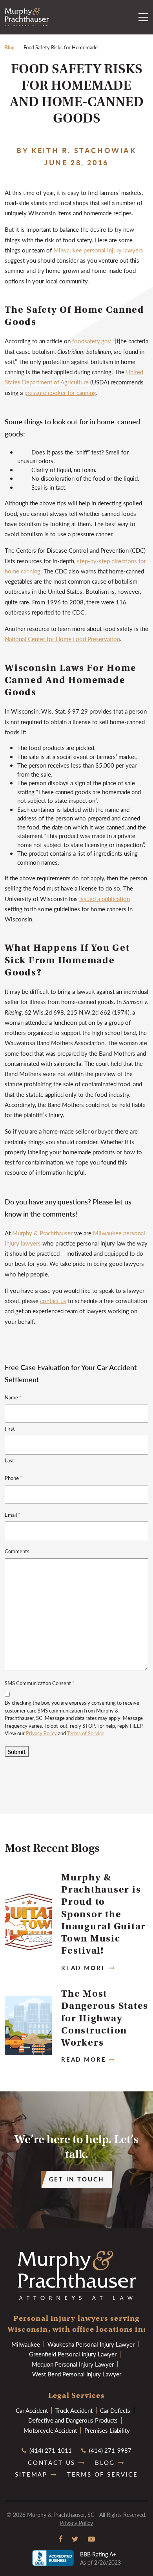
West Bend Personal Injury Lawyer (77, 2374)
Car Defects (115, 2410)
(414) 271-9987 (109, 2450)
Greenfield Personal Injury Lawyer (73, 2354)
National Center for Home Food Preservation (62, 639)
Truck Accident (74, 2410)
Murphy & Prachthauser (42, 1233)
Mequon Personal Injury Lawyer (73, 2364)
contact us (53, 1301)
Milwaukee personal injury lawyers (98, 250)
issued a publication (105, 899)
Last (9, 1460)
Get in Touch (77, 2179)
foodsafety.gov (92, 341)
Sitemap (31, 2474)
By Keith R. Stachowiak (76, 150)
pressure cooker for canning (60, 392)
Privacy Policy (41, 1733)
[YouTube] (91, 2539)
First (10, 1429)
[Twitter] (75, 2539)
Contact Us (52, 2462)
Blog (10, 47)
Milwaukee (26, 2344)
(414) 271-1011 (50, 2450)
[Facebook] (60, 2539)
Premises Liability (107, 2430)
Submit (17, 1751)
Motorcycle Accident (50, 2430)
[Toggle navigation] (143, 17)
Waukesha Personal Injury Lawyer (91, 2344)
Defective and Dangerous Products (73, 2420)
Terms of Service (86, 1733)
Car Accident (32, 2410)
